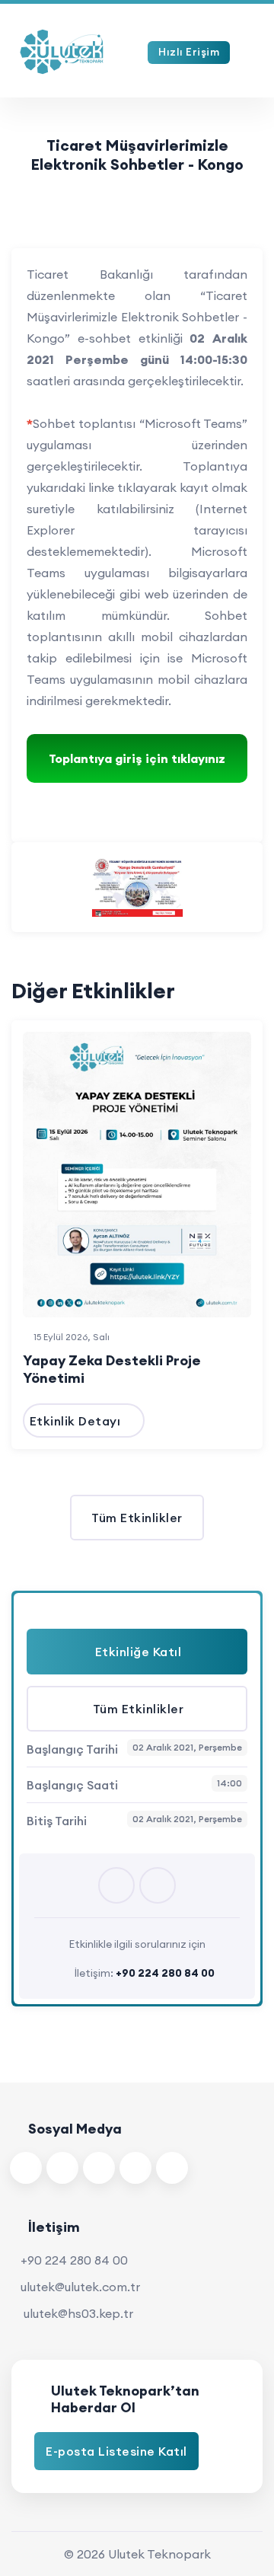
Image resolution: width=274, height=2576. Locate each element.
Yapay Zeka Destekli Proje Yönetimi (112, 1369)
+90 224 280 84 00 (74, 2260)
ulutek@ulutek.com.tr (80, 2287)
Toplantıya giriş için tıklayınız (137, 758)
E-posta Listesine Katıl (116, 2451)
